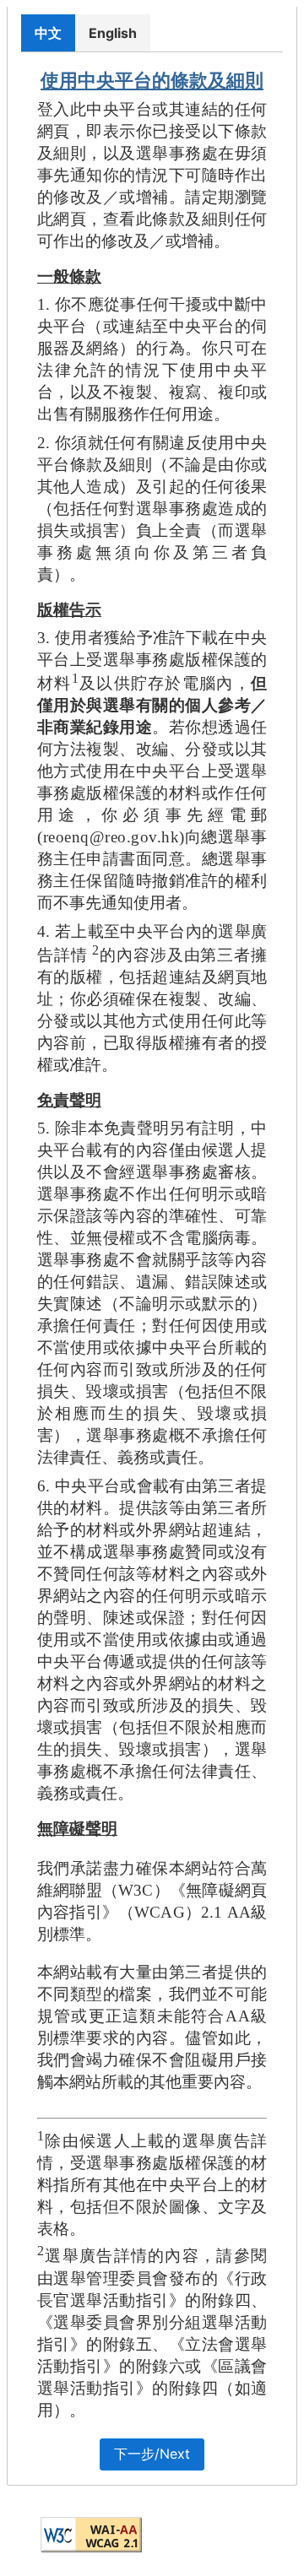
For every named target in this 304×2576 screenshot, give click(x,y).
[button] (152, 2454)
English (113, 33)
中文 (48, 33)
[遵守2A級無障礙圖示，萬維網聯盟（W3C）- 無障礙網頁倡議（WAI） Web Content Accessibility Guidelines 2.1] (91, 2535)
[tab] (48, 32)
